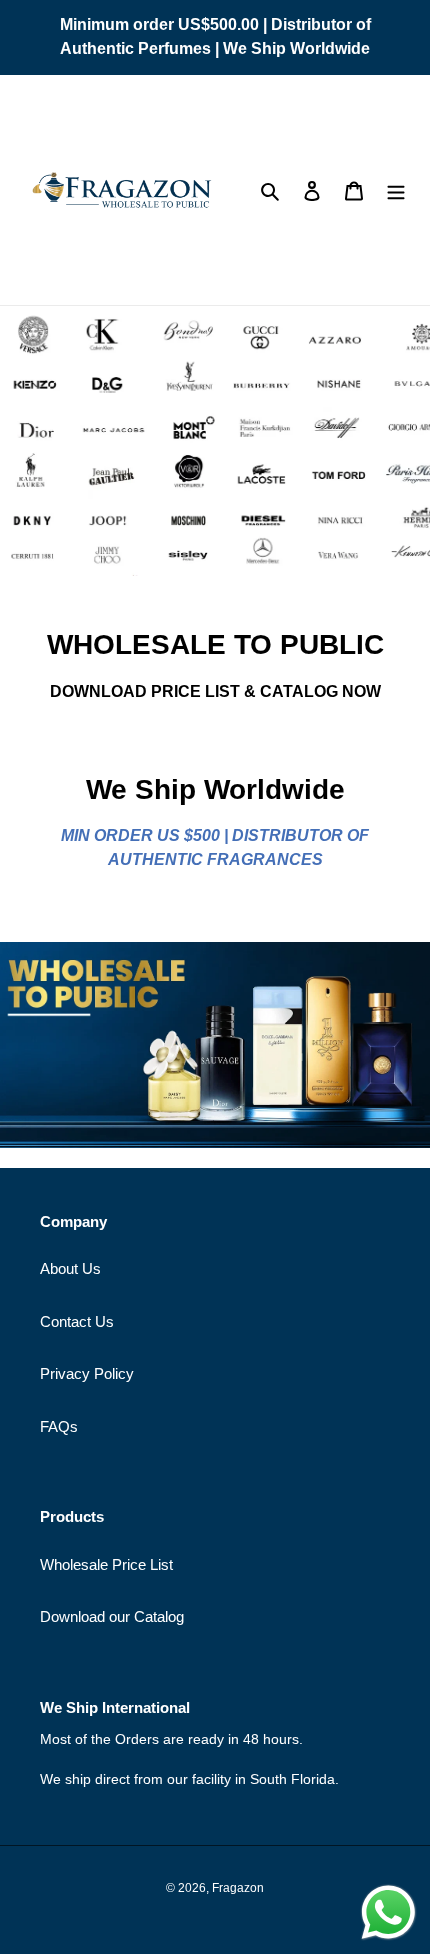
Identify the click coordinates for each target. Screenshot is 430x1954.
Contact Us (77, 1321)
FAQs (59, 1426)
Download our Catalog (112, 1616)
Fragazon (238, 1888)
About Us (70, 1268)
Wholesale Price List (106, 1564)
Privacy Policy (87, 1373)
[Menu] (396, 190)
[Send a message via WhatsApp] (388, 1912)
